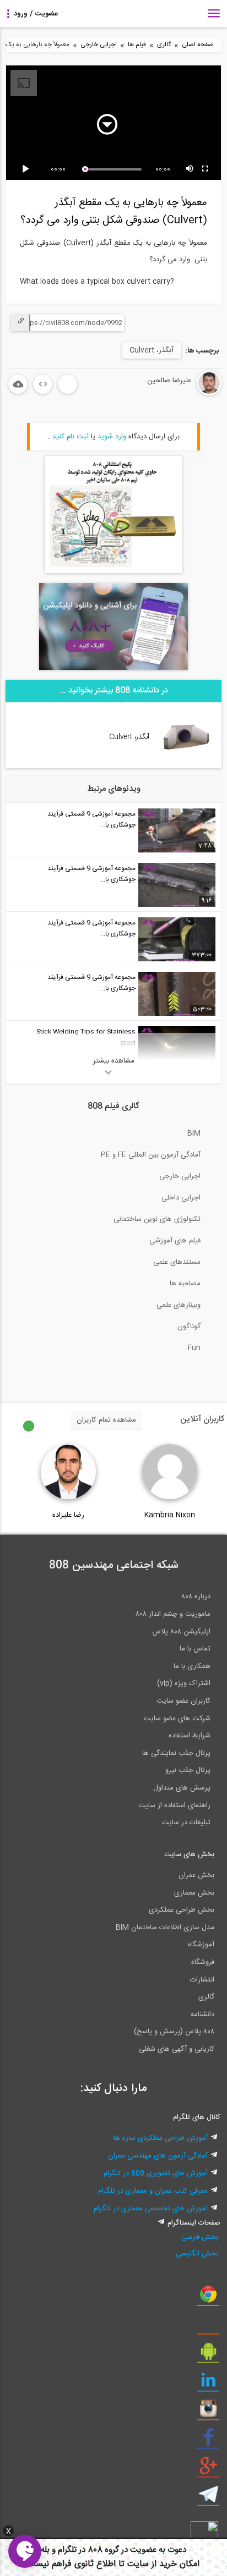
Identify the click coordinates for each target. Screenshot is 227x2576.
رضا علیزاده (68, 1515)
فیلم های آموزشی (175, 1241)
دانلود (18, 384)
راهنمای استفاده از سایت (174, 1806)
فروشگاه (203, 1962)
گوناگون (189, 1326)
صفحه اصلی (198, 45)
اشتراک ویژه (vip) (184, 1683)
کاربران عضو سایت (183, 1701)
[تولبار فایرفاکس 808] (208, 2327)
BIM (194, 1133)
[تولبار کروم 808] (208, 2298)
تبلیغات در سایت (186, 1823)
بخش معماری (194, 1893)
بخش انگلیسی (197, 2254)
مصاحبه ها (185, 1284)
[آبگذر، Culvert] (185, 761)
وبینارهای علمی (179, 1305)
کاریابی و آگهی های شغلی (177, 2049)
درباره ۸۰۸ (196, 1597)
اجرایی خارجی (99, 45)
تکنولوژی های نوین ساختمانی (157, 1219)
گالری (164, 45)
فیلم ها (137, 45)
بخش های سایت (189, 1854)
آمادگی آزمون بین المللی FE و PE (151, 1155)
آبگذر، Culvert (152, 350)
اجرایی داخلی (181, 1198)
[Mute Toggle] (190, 169)
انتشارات (202, 1980)
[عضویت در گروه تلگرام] (208, 2498)
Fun (194, 1348)
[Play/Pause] (28, 169)
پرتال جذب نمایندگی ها (176, 1753)
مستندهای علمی (177, 1262)
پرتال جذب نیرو (188, 1770)
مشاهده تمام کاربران (106, 1420)
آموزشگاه (201, 1945)
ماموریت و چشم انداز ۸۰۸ (173, 1614)
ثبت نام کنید (71, 437)
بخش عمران (196, 1875)
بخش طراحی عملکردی (182, 1910)
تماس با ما (195, 1649)
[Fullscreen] (206, 169)
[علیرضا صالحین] (176, 394)
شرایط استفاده (190, 1736)
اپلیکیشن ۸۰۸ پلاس (181, 1632)
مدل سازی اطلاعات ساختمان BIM (165, 1928)
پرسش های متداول (182, 1788)
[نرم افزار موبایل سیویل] (208, 2355)
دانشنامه (202, 2014)
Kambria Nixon (170, 1515)
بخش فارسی (199, 2237)
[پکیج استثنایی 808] (113, 571)
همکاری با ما (192, 1666)
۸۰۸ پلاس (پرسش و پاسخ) (174, 2032)
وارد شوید (112, 437)
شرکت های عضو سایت (177, 1719)
